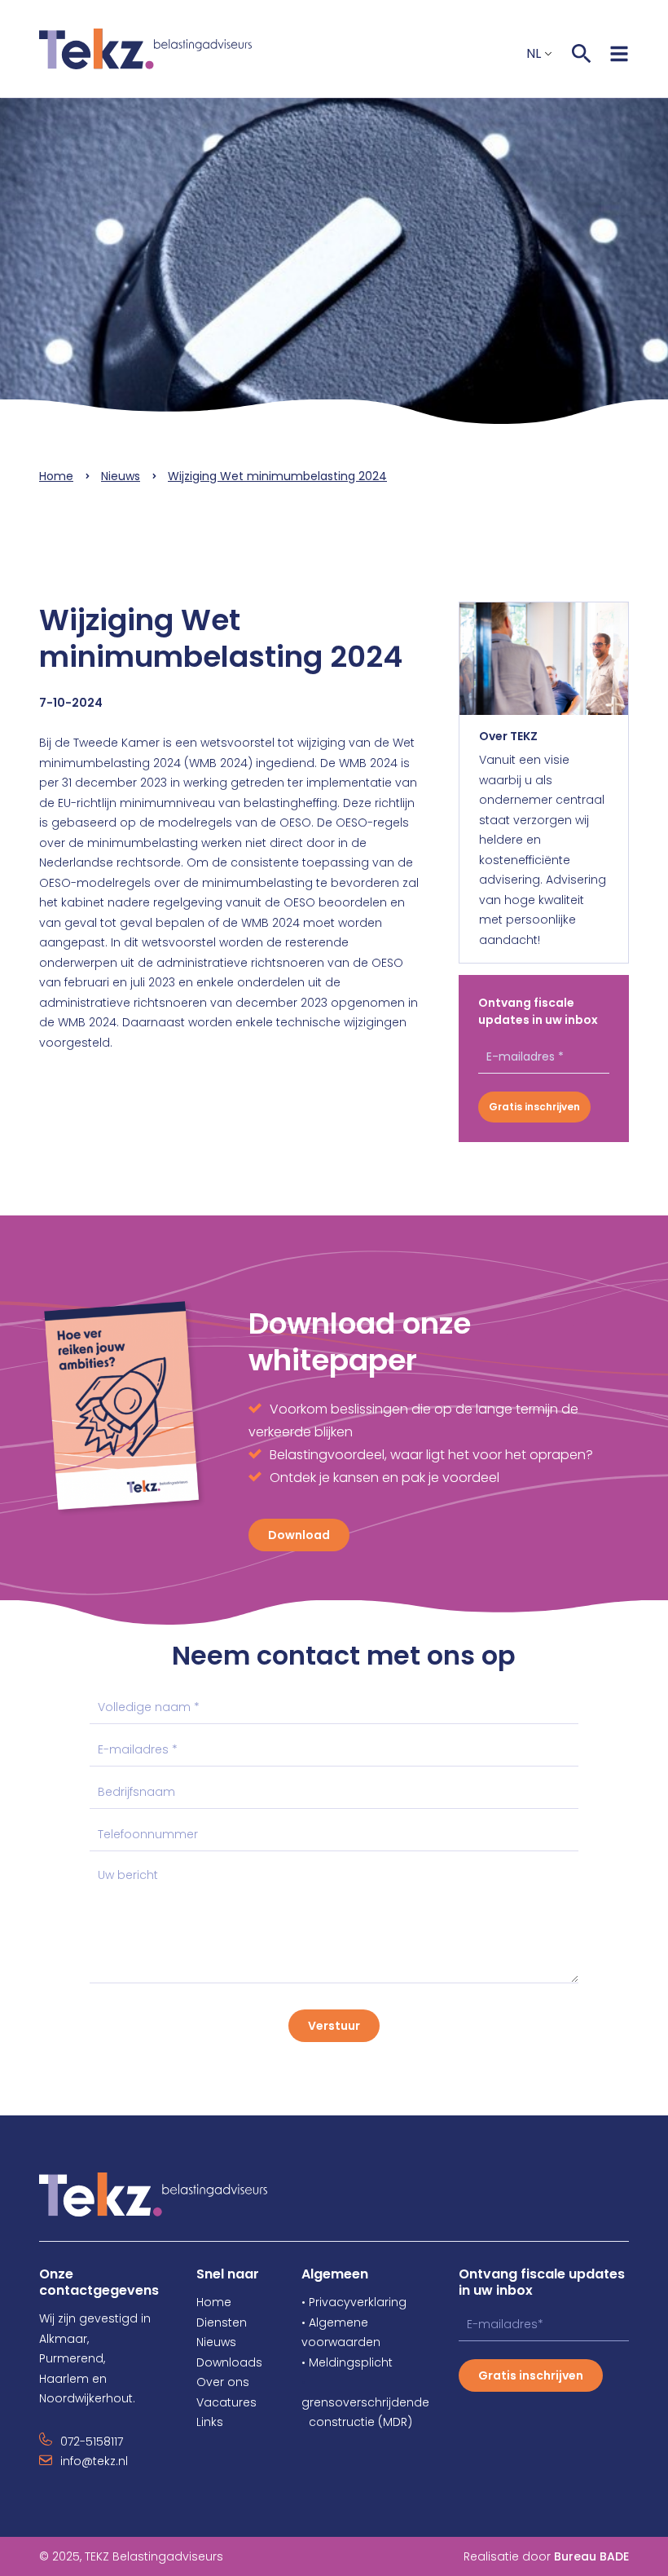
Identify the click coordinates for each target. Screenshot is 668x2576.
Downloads (229, 2362)
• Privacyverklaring (354, 2302)
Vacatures (226, 2402)
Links (210, 2422)
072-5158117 (92, 2441)
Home (56, 476)
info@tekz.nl (94, 2461)
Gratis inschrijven (534, 1107)
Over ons (223, 2382)
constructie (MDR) (357, 2422)
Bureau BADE (591, 2556)
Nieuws (121, 476)
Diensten (222, 2322)
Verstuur (334, 2026)
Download (299, 1535)
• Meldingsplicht (347, 2362)
